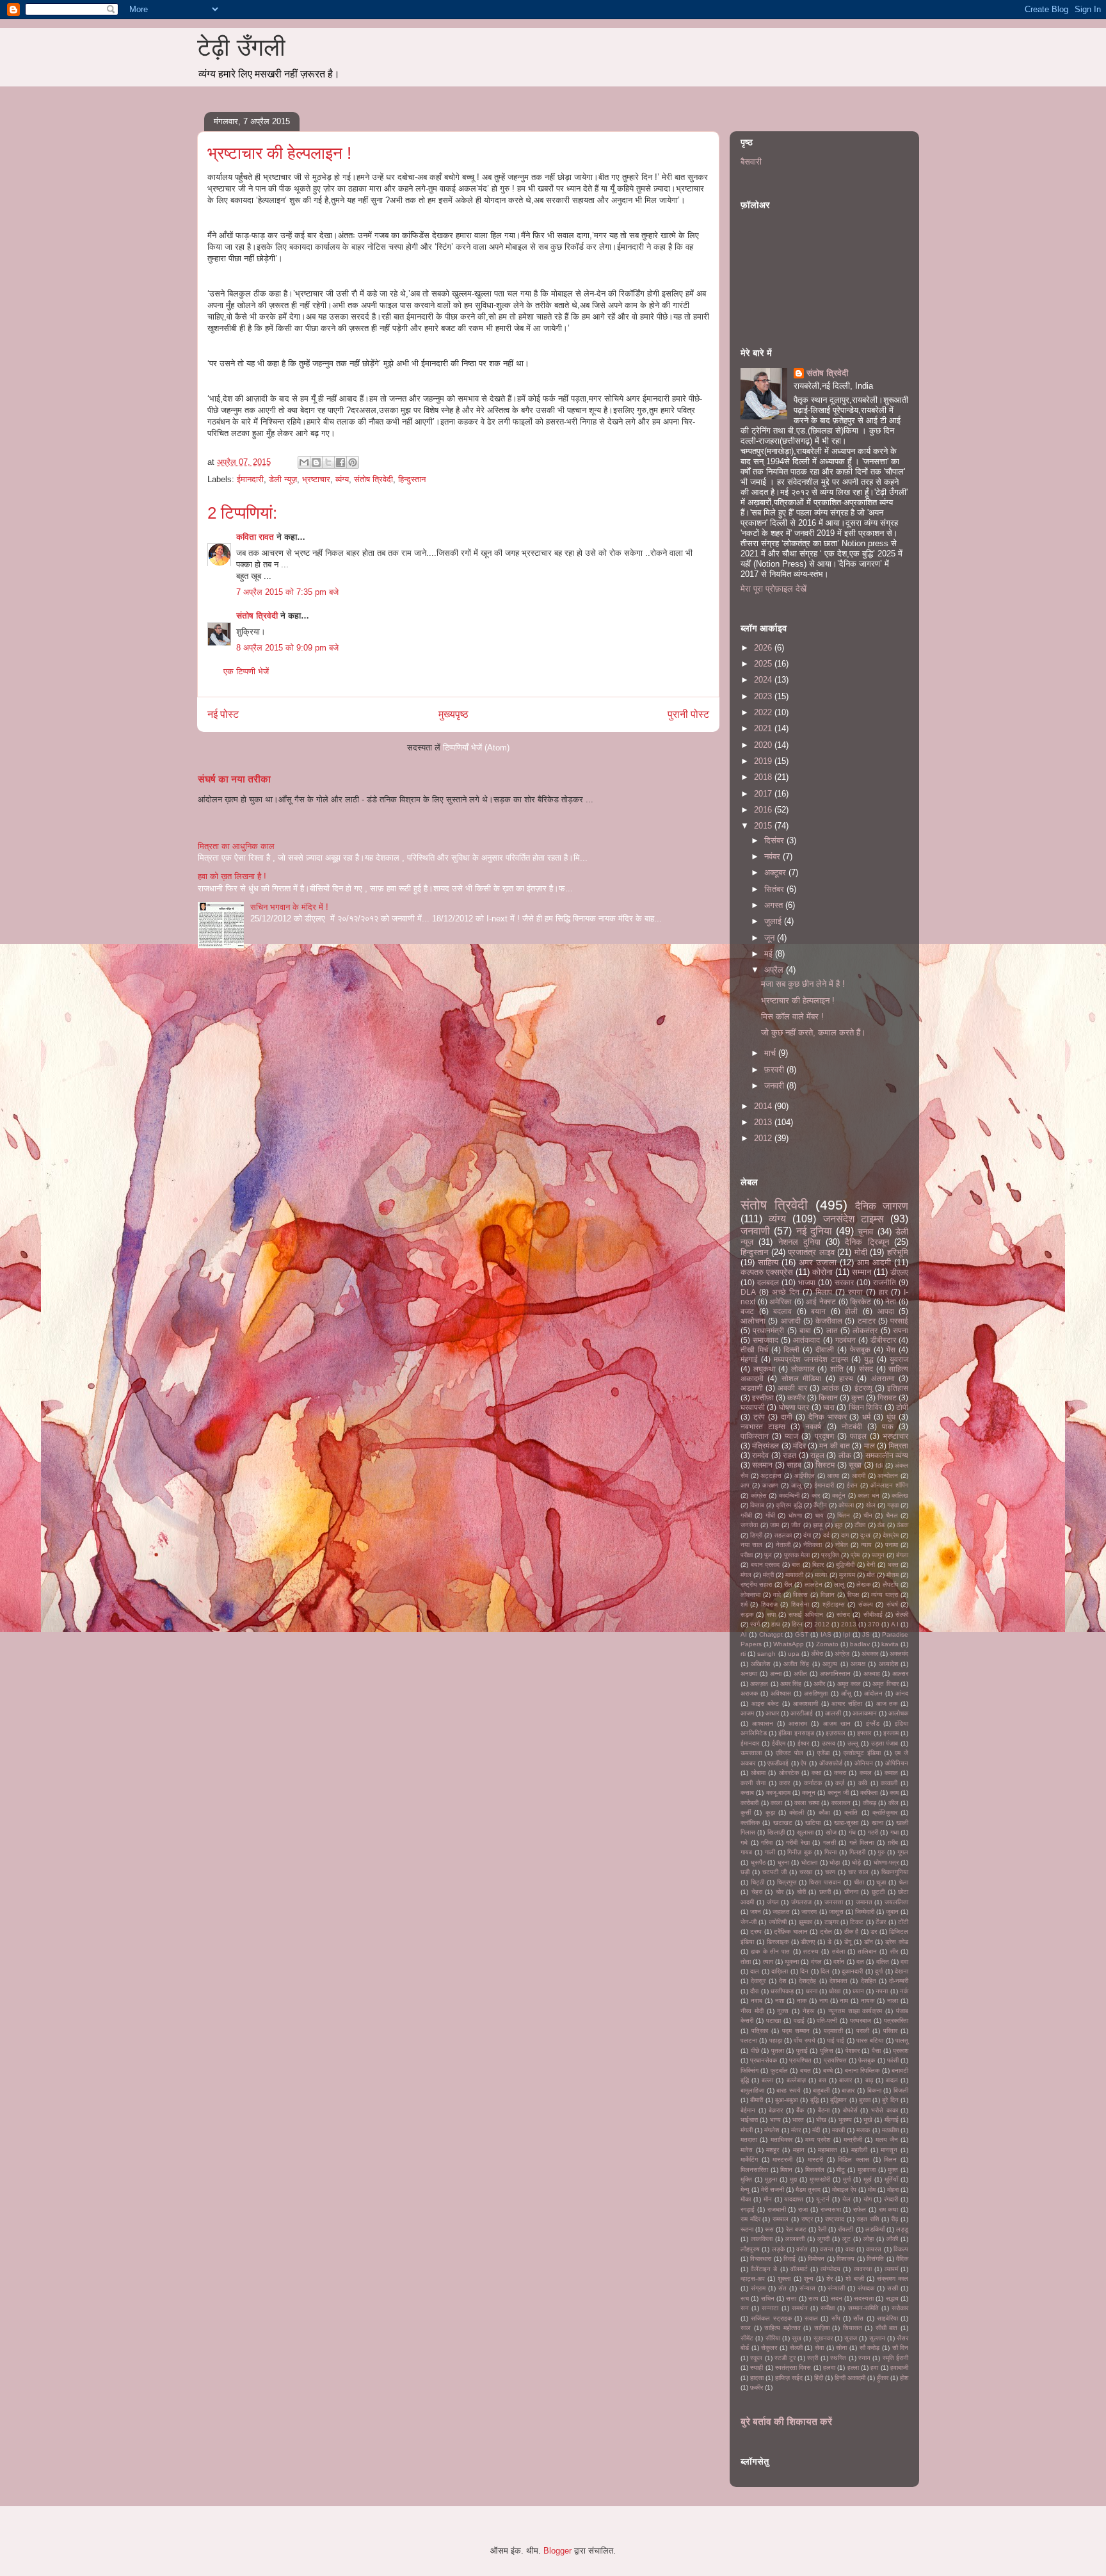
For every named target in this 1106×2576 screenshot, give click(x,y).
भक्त (893, 1565)
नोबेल (842, 1545)
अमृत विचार (885, 1684)
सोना (841, 2348)
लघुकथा (765, 1369)
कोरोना (822, 1272)
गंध (852, 1832)
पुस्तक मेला (797, 1555)
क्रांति (851, 1812)
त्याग (768, 1962)
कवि (863, 1783)
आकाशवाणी (805, 1704)
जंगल (773, 1902)
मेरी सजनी (773, 2190)
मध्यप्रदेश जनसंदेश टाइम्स (811, 1359)
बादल (892, 2080)
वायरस (874, 2249)
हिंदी (819, 2378)
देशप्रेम (891, 1535)
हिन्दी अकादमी (850, 2378)
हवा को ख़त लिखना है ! (232, 876)
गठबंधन (846, 1340)
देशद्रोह (807, 1981)
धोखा (835, 1991)
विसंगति (875, 2259)
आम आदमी (874, 1262)
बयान (818, 1311)
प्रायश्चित (800, 2060)
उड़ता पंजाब (885, 1743)
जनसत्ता (834, 1902)
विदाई (789, 2259)
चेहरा (757, 1892)
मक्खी (838, 2130)
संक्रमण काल (893, 2279)
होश (904, 2378)
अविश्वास (781, 1693)
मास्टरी (815, 2159)
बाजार (846, 2080)
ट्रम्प (756, 1932)
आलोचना (753, 1321)
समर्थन (800, 2308)
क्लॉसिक (750, 1823)
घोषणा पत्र (794, 1407)
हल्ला (853, 2368)
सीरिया (773, 2338)
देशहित (869, 1981)
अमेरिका (781, 1301)
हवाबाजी (899, 2368)
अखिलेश (760, 1664)
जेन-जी (749, 1922)
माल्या (821, 1575)
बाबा (805, 1330)
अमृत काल (849, 1684)
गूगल (903, 1852)
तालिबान (867, 1951)
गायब (746, 1852)
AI (744, 1634)
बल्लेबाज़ (796, 2080)
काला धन (869, 1495)
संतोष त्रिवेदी (373, 479)
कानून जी (838, 1793)
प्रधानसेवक (764, 2060)
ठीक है (851, 1932)
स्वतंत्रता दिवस (793, 2368)
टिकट (857, 1922)
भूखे (868, 2120)
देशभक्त (838, 1981)
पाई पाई (836, 2040)
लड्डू (902, 2229)
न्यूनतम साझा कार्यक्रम (855, 2011)
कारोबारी (749, 1803)
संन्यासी (836, 2288)
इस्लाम (891, 1733)
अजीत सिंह (796, 1664)
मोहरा (893, 2190)
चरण (830, 1872)
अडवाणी (752, 1388)
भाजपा (807, 1282)
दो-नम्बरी (899, 1981)
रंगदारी (891, 2199)
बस (822, 2080)
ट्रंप (759, 1417)
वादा (850, 2249)
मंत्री (768, 1575)
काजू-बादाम (778, 1793)
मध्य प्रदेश (818, 2140)
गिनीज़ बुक (799, 1852)
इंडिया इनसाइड (796, 1733)
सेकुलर (769, 2348)
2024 (764, 680)
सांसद (843, 1615)
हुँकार (883, 2378)
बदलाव (782, 1311)
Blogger (557, 2551)
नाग (823, 2001)
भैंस (891, 1349)
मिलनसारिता (754, 2170)
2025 (764, 664)
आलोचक (898, 1713)
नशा (780, 2001)
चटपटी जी (774, 1872)
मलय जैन (887, 2140)
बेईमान (748, 2110)
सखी (893, 2288)
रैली (822, 2229)
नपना (882, 1991)
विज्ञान (828, 1595)
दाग (845, 1535)
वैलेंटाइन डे (764, 2269)
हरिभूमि (898, 1252)
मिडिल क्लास (854, 2159)
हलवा (829, 2368)
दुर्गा (879, 1971)
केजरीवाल (829, 1321)
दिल (825, 1971)
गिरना (830, 1852)
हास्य (846, 1378)
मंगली (747, 2130)
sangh (766, 1654)
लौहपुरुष (750, 2249)
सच (745, 2298)
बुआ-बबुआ (787, 2100)
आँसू (846, 1693)
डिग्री (756, 1535)
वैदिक (902, 2259)
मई (770, 954)
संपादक (866, 2288)
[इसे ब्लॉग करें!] (316, 462)
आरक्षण (770, 1485)
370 (874, 1624)
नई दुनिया (814, 1231)
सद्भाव (892, 2298)
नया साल (751, 1545)
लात (832, 1330)
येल (846, 2199)
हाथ (776, 1624)
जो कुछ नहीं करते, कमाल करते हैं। (813, 1033)
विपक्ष (853, 1595)
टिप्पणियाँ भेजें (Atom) (476, 748)
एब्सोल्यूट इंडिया (862, 1753)
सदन (837, 2298)
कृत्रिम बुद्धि (789, 1505)
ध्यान (858, 1991)
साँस (858, 2318)
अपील (800, 1673)
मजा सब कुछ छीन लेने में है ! (803, 984)
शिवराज (769, 1604)
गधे (744, 1843)
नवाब (757, 2001)
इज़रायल (836, 1733)
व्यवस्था (863, 2269)
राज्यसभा (831, 2209)
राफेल (860, 2209)
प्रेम (855, 1555)
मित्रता (898, 1446)
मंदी (816, 2130)
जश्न (756, 1912)
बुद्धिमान (838, 2100)
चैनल (892, 1515)
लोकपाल (803, 1369)
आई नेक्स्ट (821, 1301)
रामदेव (760, 1455)
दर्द (826, 1535)
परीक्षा (747, 1555)
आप (745, 1485)
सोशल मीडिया (801, 1378)
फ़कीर (757, 2387)
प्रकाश (901, 2051)
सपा (771, 1615)
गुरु (881, 1852)
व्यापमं (891, 2269)
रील (788, 1584)
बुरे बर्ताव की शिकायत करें (786, 2421)
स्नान (864, 2358)
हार (883, 1292)
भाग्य (775, 2120)
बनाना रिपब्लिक (862, 2070)
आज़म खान (837, 1723)
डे (829, 1942)
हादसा (757, 2378)
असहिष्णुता (816, 1693)
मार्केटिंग (749, 2159)
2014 (764, 1106)
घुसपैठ (758, 1862)
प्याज (791, 1436)
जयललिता (896, 1902)
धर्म (866, 1417)
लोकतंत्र (865, 1330)
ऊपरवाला (751, 1753)
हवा (874, 2368)
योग (868, 2199)
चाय (819, 1515)
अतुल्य (830, 1664)
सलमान (762, 1465)
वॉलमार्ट (799, 2269)
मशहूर (773, 2150)
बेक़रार (776, 2110)
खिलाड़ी (776, 1832)
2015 (764, 826)
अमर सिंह (791, 1684)
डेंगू (848, 1942)
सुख (797, 2338)
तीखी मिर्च (754, 1349)
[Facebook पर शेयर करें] (341, 462)
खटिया (813, 1823)
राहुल (817, 1455)
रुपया (855, 1292)
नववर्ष (813, 1426)
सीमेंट (747, 2338)
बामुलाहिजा (752, 2090)
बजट (747, 1311)
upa (794, 1654)
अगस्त (775, 905)
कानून (809, 1793)
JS (866, 1634)
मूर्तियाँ (891, 2179)
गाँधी (770, 1515)
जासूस (836, 1912)
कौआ (824, 1812)
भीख (821, 2120)
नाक (802, 2001)
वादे (777, 1595)
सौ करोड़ (870, 2348)
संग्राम (758, 2288)
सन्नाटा (770, 2308)
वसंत (802, 2249)
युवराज (899, 1359)
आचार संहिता (847, 1704)
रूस (769, 2229)
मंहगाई (749, 1359)
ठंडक (902, 1525)
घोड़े (856, 1862)
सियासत (853, 2328)
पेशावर (853, 2051)
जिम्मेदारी (865, 1912)
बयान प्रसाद (765, 1565)
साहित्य (768, 1262)
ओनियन (864, 1763)
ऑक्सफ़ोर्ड (831, 1763)
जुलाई (774, 921)
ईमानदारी (250, 479)
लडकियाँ (875, 2229)
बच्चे (828, 2070)
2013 (764, 1122)
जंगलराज (801, 1902)
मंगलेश (772, 2130)
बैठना (824, 2110)
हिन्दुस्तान (412, 479)
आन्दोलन (888, 1476)
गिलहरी (857, 1852)
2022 (764, 712)
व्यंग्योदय (830, 2269)
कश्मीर (796, 1397)
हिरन (797, 1624)
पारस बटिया (870, 2040)
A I (895, 1624)
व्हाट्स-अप (753, 2279)
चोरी (801, 1892)
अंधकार (870, 1654)
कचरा (840, 1773)
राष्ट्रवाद (835, 2219)
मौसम (893, 1575)
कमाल (891, 1773)
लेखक (863, 1584)
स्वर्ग (755, 1624)
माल (870, 1446)
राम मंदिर (750, 2219)
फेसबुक (860, 1349)
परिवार (890, 2031)
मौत (871, 1575)
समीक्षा (828, 2308)
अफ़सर (900, 1673)
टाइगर (831, 1922)
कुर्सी (746, 1812)
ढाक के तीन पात (770, 1951)
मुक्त (893, 2170)
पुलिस (827, 2051)
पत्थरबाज (861, 2021)
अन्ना (776, 1673)
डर (874, 1932)
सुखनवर (823, 2338)
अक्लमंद (899, 1654)
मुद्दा (793, 2179)
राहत (789, 1455)
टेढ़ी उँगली (241, 47)
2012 (764, 1138)
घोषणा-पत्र (886, 1862)
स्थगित (838, 2358)
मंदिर (799, 1446)
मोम (872, 2190)
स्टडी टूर (785, 2358)
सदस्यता (864, 2298)
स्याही (757, 2368)
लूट (846, 2239)
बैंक (800, 2110)
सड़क (747, 1615)
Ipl (846, 1634)
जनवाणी (755, 1231)
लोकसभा (750, 1595)
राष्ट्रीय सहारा (756, 1584)
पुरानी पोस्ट (688, 714)
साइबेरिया (887, 2318)
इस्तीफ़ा (763, 1397)
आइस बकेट (765, 1704)
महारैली (859, 2150)
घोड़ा (835, 1862)
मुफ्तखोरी (820, 2179)
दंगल (816, 1962)
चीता (859, 1882)
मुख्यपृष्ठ (453, 714)
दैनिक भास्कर (828, 1417)
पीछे (755, 2051)
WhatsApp (789, 1644)
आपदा (886, 1311)
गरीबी (746, 1515)
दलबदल (768, 1282)
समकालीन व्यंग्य (887, 1455)
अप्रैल (775, 970)
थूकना (792, 1962)
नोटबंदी (852, 1426)
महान (799, 2150)
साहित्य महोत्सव (782, 2328)
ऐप (804, 1763)
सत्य (813, 2298)
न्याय (866, 1545)
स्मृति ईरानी (895, 2358)
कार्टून (839, 1495)
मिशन (786, 2170)
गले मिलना (862, 1843)
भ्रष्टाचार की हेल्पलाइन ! (798, 1000)
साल (746, 2328)
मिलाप (824, 1292)
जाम (774, 1525)
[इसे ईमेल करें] (304, 462)
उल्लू (853, 1743)
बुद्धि (814, 2100)
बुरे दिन (890, 2100)
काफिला (869, 1793)
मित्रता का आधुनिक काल (236, 846)
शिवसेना (800, 1604)
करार (784, 1783)
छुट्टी (878, 1892)
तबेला (838, 1951)
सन (745, 2308)
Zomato (827, 1644)
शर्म (744, 1604)
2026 (764, 648)
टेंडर (881, 1922)
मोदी (861, 1252)
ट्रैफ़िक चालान (790, 1932)
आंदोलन (873, 1693)
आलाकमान (865, 1713)
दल (860, 1962)
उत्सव (829, 1743)
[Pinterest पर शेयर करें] (353, 462)
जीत (796, 1525)
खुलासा (805, 1832)
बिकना (874, 2090)
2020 (764, 745)
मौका (746, 2199)
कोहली (797, 1812)
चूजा (881, 1882)
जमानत (864, 1902)
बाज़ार (848, 2090)
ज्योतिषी (778, 1922)
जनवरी (775, 1086)
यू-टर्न (823, 2199)
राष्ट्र (807, 2219)
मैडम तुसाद (808, 2190)
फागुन (878, 1555)
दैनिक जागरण (882, 1206)
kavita (890, 1644)
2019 (764, 761)
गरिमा (767, 1843)
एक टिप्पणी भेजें (246, 671)
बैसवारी (751, 162)
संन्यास (807, 2288)
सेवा (819, 2348)
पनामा (892, 1545)
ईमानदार (750, 1743)
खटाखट (783, 1823)
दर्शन (839, 1962)
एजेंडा (823, 1753)
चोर (780, 1892)
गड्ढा (893, 1505)
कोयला (846, 1505)
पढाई (799, 2021)
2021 (764, 728)
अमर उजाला (818, 1262)
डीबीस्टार (883, 1340)
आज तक (887, 1704)
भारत (798, 2120)
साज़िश (822, 2328)
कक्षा (816, 1773)
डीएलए (899, 1272)
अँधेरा (817, 1654)
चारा (829, 1407)
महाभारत (828, 2150)
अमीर (819, 1684)
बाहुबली (821, 2090)
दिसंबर (775, 840)
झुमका (805, 1922)
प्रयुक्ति (830, 1555)
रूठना (747, 2229)
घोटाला (809, 1862)
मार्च (771, 1053)
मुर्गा (847, 2179)
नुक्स (783, 2011)
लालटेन (813, 1584)
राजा (803, 2209)
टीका (860, 1525)
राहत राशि (868, 2219)
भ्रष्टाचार (316, 479)
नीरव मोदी (752, 2011)
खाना (878, 1823)
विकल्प (901, 2249)
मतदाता (749, 2140)
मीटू (841, 2170)
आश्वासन (763, 1723)
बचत (805, 2070)
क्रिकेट (861, 1301)
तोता (746, 1962)
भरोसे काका (885, 2110)
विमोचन (816, 2259)
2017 (764, 794)
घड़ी (745, 1872)
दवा (904, 1962)
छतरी (825, 1892)
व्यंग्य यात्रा (885, 1595)
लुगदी (823, 2239)
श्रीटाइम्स (834, 1604)
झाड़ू (818, 1525)
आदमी (859, 1476)
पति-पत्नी (827, 2021)
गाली (770, 1852)
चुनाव (865, 1232)
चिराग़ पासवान (825, 1882)
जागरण (809, 1912)
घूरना (783, 1862)
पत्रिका (760, 2031)
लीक (845, 1455)
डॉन (869, 1942)
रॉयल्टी (846, 2229)
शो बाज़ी (854, 2279)
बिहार (818, 1565)
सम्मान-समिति (863, 2308)
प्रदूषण (824, 1436)
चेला (903, 1882)
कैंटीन (820, 1505)
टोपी (902, 1407)
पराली (863, 2031)
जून (771, 938)
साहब (794, 1465)
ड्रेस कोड (897, 1942)
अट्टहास (771, 1476)
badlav (860, 1644)
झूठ (838, 1525)
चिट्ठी (757, 1882)
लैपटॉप (891, 1584)
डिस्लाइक (778, 1942)
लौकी (892, 2239)
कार (816, 1495)
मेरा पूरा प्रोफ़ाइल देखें (773, 589)
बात (796, 1565)
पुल (768, 1555)
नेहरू (808, 2011)
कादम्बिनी (789, 1495)
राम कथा (889, 2209)
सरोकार (900, 2308)
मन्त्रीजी (853, 2140)
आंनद (902, 1693)
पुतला (778, 2051)
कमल (866, 1773)
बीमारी (757, 2100)
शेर (829, 2279)
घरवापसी (753, 1407)
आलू (796, 1485)
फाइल (858, 1436)
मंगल (746, 1575)
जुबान (892, 1912)
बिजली (901, 2090)
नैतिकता (813, 1545)
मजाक (863, 2130)
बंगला (902, 1555)
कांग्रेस (759, 1495)
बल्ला (767, 2080)
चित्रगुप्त (787, 1882)
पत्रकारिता (896, 2021)
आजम (747, 1713)
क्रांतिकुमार (885, 1812)
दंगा (807, 1535)
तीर (894, 1951)
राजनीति (885, 1282)
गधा (894, 1832)
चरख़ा (806, 1872)
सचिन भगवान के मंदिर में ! (289, 907)
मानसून (889, 2150)
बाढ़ (869, 2080)
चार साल (858, 1872)
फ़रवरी (775, 1070)
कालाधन (841, 1803)
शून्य (809, 2279)
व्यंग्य (342, 479)
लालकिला (762, 2239)
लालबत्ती (795, 2239)
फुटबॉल (779, 2070)
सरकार (844, 1282)
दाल (755, 1971)
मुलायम (847, 1575)
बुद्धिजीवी (845, 1565)
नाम (844, 2001)
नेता (891, 1301)
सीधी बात (887, 2328)
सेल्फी (902, 1615)
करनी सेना (753, 1783)
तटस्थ (811, 1951)
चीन (868, 1515)
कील (894, 1803)
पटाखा (773, 2021)
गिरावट (887, 1397)
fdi (879, 1465)
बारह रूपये (789, 2090)
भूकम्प (845, 2120)
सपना (901, 1330)
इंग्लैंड (873, 1723)
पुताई (802, 2051)
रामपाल (781, 2219)
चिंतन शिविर (865, 1407)
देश (782, 1981)
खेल (871, 1505)
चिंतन (844, 1515)
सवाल (811, 2318)
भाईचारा (749, 2120)
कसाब (747, 1793)
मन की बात (835, 1446)
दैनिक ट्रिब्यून (867, 1242)
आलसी (833, 1713)
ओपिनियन (897, 1763)
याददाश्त (794, 2199)
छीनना (851, 1892)
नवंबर (773, 856)
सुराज (851, 2338)
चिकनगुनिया (895, 1872)
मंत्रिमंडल (765, 1446)
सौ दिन (901, 2348)
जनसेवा (749, 1525)
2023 (764, 696)
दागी (787, 1417)
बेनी (871, 1565)
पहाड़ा (776, 2040)
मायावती (794, 1575)
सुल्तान (877, 2338)
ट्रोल (826, 1932)
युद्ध (869, 1359)
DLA (748, 1292)
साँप (836, 2318)
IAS (826, 1634)
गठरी (873, 1832)
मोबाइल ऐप (844, 2190)
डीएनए (808, 1942)
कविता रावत (256, 537)
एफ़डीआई (778, 1763)
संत (782, 2288)
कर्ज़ (840, 1783)
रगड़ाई (748, 2209)
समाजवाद (765, 1340)
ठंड (881, 1525)
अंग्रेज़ (842, 1654)
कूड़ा (770, 1812)
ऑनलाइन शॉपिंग (889, 1485)
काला (776, 1803)
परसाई (899, 1321)
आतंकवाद (806, 1340)
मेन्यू (745, 2190)
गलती (829, 1843)
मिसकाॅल (815, 2170)
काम (894, 1793)
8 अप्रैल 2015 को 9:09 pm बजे (287, 648)
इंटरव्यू (863, 1388)
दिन (804, 1971)
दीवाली (825, 1349)
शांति (837, 1369)
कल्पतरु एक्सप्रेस (767, 1272)
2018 (764, 777)
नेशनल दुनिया (799, 1242)
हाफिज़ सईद (789, 2378)
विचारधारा (761, 2259)
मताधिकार (781, 2140)
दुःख (865, 1535)
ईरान (852, 1485)
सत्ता (791, 2298)
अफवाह (872, 1673)
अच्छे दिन (786, 1292)
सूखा (855, 1465)
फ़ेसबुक (867, 2060)
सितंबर (775, 889)
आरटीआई (802, 1713)
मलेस (747, 2150)
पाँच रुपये (804, 2040)
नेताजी (783, 1545)
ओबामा (758, 1773)
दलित (883, 1962)
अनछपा (749, 1673)
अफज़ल (759, 1684)
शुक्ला (784, 2279)
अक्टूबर (776, 872)
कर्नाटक (813, 1783)
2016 (764, 810)
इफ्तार (864, 1733)
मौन (768, 2199)
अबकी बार (792, 1388)
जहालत (781, 1912)
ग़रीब (893, 1843)
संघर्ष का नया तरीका (234, 779)
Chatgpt (771, 1634)
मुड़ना (771, 2179)
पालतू (902, 2040)
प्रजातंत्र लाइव (811, 1252)
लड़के (778, 2249)
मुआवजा (867, 2170)
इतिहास (898, 1388)
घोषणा (795, 1515)
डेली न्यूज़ (283, 479)
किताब (757, 1505)
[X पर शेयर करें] (328, 462)
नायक (868, 2001)
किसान (828, 1397)
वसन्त (827, 2249)
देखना (902, 1971)
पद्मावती (833, 2031)
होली (851, 1311)
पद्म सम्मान (796, 2031)
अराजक (749, 1693)
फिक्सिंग (749, 2070)
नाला (893, 2001)
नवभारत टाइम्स (763, 1426)
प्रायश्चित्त (835, 2060)
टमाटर (867, 1321)
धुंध (891, 1417)
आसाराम (798, 1723)
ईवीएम (779, 1743)
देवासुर (758, 1981)
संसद (866, 1369)
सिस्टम (825, 1465)
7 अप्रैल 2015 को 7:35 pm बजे (287, 592)
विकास (800, 1595)
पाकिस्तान (755, 1436)
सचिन (768, 2298)
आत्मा (833, 1476)
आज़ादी (791, 1321)
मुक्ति (746, 2179)
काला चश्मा (807, 1803)
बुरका (865, 2100)
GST (802, 1634)
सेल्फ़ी (796, 2348)
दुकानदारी (852, 1971)
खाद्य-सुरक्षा (846, 1823)
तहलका (783, 1535)
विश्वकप (846, 2259)
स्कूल (756, 2358)
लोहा (869, 2239)
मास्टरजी (782, 2159)
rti (743, 1654)
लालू (839, 1584)
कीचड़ (870, 1803)
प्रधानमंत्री (768, 1330)
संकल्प (866, 1604)
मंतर (796, 2130)
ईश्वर (803, 1743)
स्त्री (813, 2358)
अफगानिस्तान (835, 1673)
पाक (888, 1426)
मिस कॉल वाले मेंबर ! (792, 1017)
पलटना (749, 2040)
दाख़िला (780, 1971)
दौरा (754, 1991)
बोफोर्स (850, 2110)
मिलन (890, 2159)
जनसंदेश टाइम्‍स (854, 1219)
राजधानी (777, 2209)
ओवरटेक (789, 1773)
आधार (772, 1713)
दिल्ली (791, 1349)
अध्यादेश (888, 1664)
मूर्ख (868, 2179)
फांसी (893, 2060)
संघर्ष (892, 1604)
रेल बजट (796, 2229)
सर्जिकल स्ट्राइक (771, 2318)
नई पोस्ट (223, 714)
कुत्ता (858, 1397)
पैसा (876, 2051)
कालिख (900, 1495)
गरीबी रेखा (798, 1843)
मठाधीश (890, 2130)
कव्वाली (889, 1783)
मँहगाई (892, 2120)
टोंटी (903, 1922)
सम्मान (862, 1272)
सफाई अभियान (806, 1615)
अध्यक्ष (858, 1664)
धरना (812, 1991)
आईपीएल (805, 1476)
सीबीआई (873, 1615)
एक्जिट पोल (789, 1753)
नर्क (904, 1991)
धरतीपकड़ (782, 1991)
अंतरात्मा (883, 1378)
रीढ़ (894, 2219)
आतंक (830, 1388)
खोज (831, 1832)
